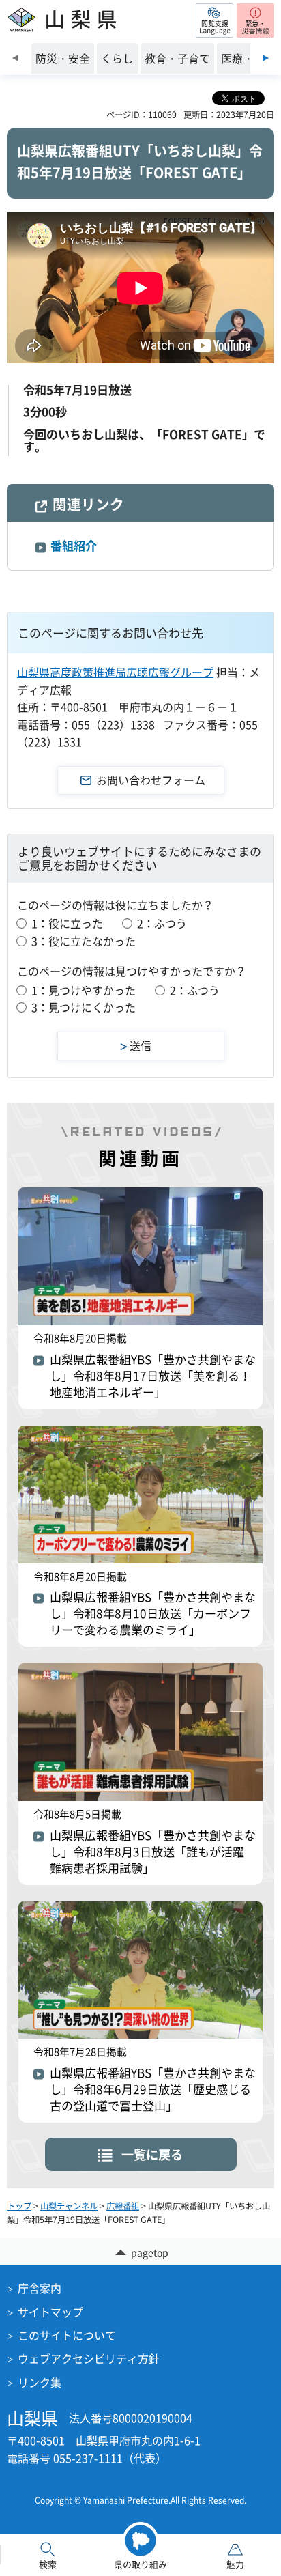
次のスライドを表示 (266, 58)
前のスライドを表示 (15, 58)
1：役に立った (67, 923)
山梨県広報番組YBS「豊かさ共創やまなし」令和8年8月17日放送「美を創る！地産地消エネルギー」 (153, 1376)
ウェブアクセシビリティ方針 (89, 2358)
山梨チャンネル (69, 2206)
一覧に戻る (152, 2154)
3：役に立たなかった (84, 941)
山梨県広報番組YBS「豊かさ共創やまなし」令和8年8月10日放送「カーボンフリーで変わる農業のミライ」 (153, 1613)
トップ (19, 2206)
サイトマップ (50, 2312)
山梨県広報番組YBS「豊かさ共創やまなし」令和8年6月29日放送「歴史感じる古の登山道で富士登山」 (153, 2089)
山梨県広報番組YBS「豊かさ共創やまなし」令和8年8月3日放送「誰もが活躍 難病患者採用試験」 (153, 1852)
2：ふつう (162, 923)
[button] (215, 20)
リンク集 (40, 2382)
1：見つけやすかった (84, 990)
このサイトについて (67, 2335)
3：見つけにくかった (84, 1007)
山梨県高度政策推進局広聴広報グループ (115, 672)
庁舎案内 (40, 2288)
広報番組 (123, 2206)
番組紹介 (74, 545)
